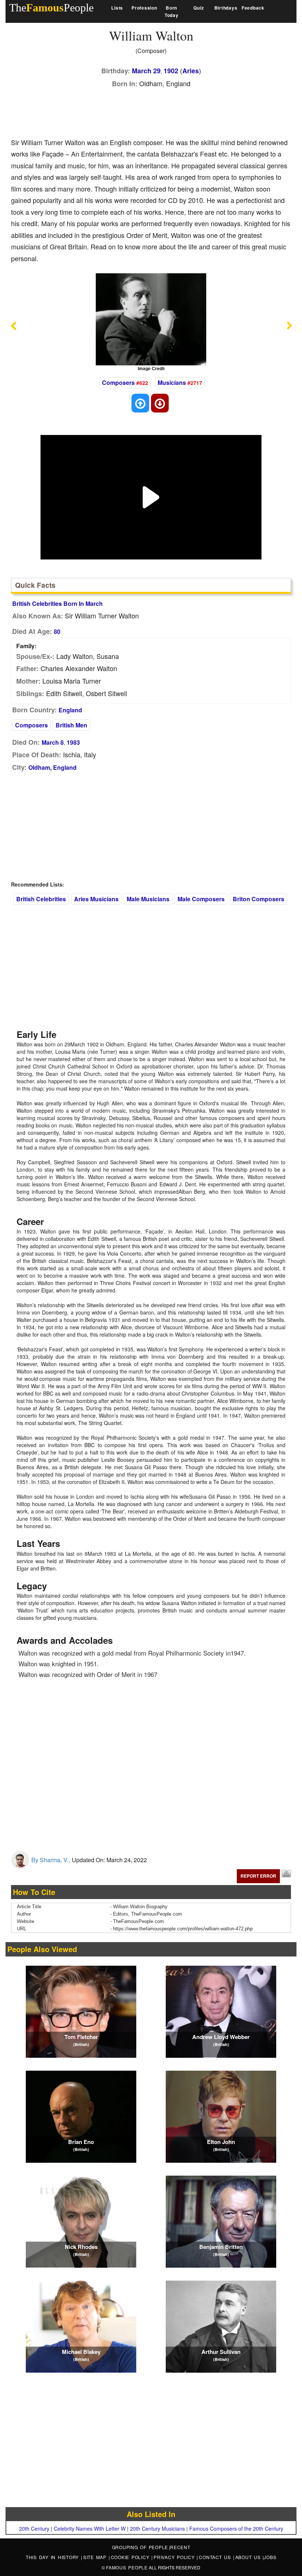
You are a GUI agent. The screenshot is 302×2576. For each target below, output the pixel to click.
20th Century (34, 2528)
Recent (180, 2547)
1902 (171, 71)
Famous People (127, 2567)
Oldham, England (52, 767)
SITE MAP (96, 2557)
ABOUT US (249, 2557)
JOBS (270, 2557)
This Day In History (53, 2557)
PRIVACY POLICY (175, 2557)
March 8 (53, 742)
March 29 (146, 71)
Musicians (172, 382)
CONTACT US (216, 2557)
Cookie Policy (131, 2557)
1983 (73, 742)
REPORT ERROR (258, 1876)
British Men (71, 725)
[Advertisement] (145, 111)
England (70, 710)
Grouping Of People (140, 2547)
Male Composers (201, 899)
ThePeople (51, 8)
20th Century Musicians (157, 2528)
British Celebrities (41, 899)
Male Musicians (148, 899)
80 (57, 631)
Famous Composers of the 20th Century (236, 2528)
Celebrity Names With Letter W (90, 2528)
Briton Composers (259, 899)
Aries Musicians (96, 899)
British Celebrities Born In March (57, 603)
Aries (191, 71)
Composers (118, 382)
